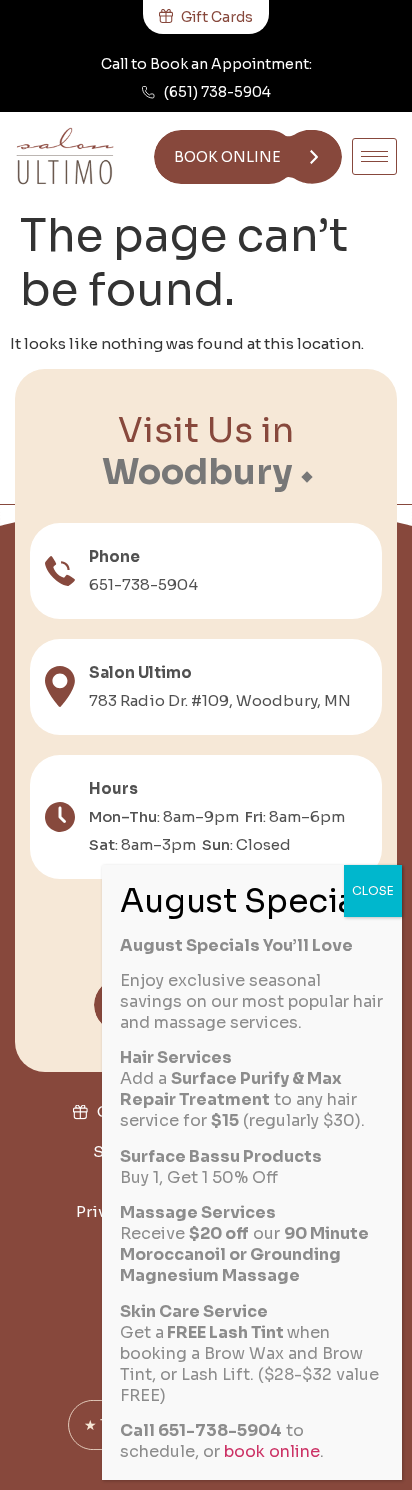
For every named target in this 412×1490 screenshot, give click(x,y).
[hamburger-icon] (374, 156)
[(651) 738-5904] (148, 92)
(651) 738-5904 (217, 92)
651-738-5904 (143, 584)
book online (272, 1451)
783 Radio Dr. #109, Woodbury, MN (220, 700)
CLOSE (373, 890)
